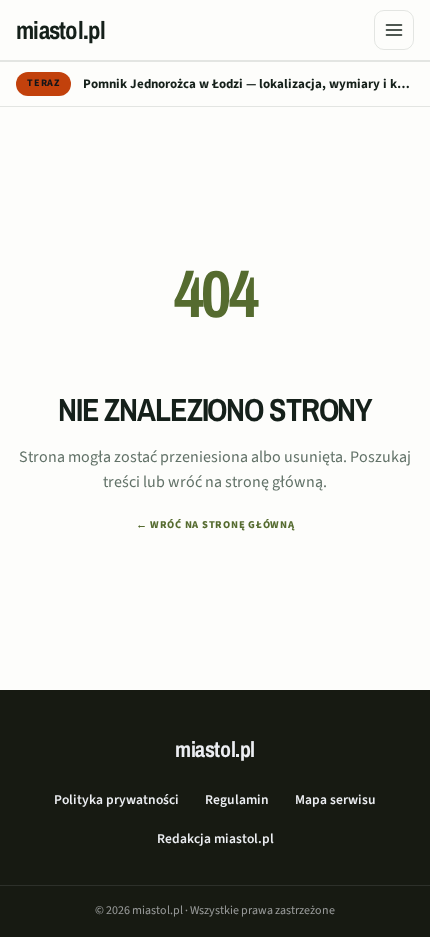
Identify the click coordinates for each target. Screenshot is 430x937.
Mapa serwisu (335, 799)
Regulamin (237, 799)
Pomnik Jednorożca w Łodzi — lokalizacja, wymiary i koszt (248, 84)
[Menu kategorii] (394, 30)
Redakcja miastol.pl (215, 838)
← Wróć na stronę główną (215, 524)
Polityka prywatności (116, 799)
